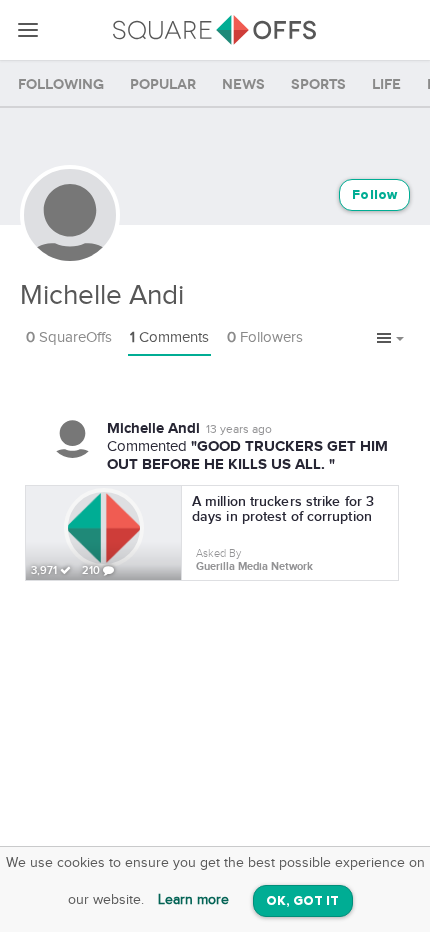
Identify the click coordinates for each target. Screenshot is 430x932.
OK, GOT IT (303, 901)
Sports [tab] (318, 84)
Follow (374, 195)
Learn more (193, 900)
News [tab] (243, 84)
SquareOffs (69, 337)
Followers (265, 337)
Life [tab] (386, 84)
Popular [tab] (163, 84)
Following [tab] (61, 84)
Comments (169, 337)
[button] (390, 339)
